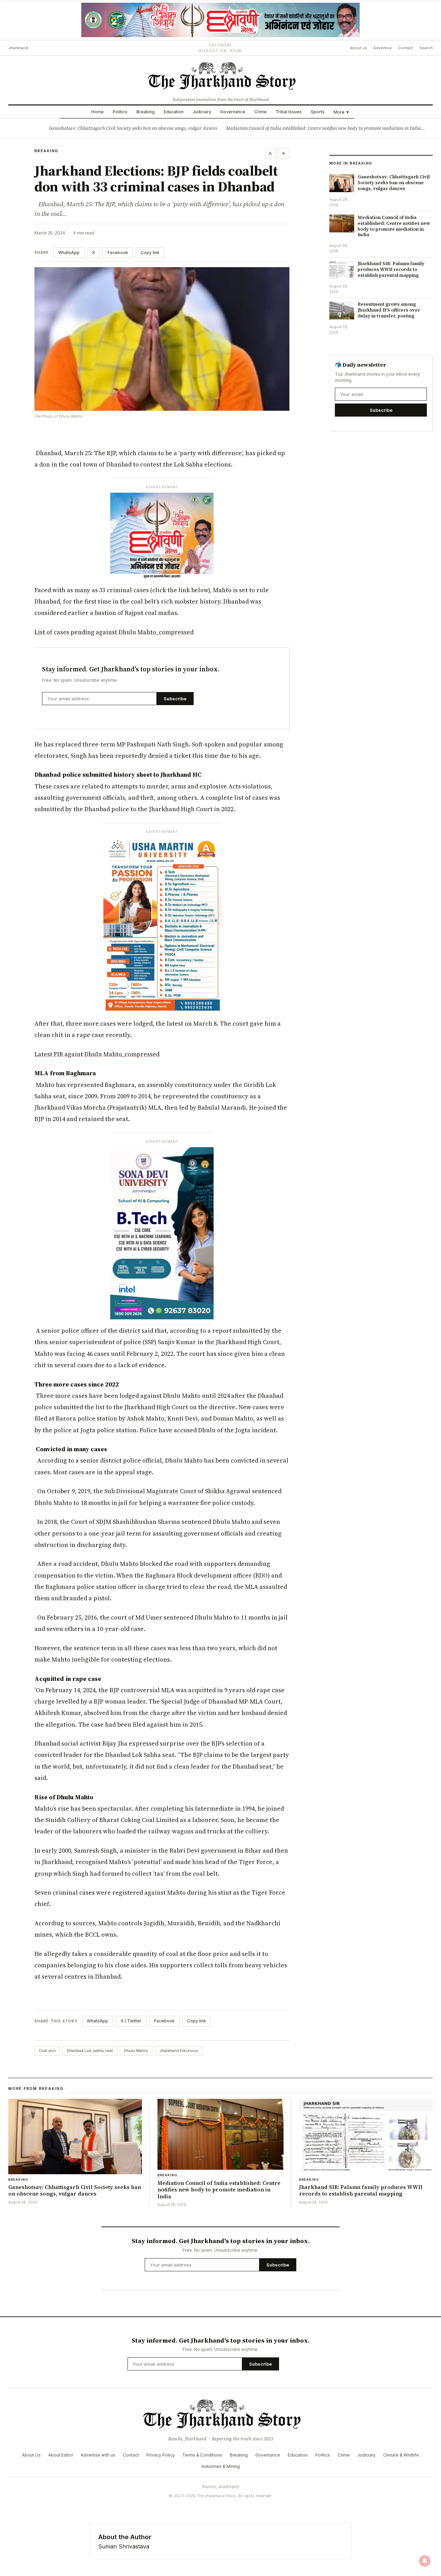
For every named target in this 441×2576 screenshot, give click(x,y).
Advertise (383, 48)
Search (426, 48)
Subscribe (175, 699)
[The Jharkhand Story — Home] (220, 75)
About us (358, 48)
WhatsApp (69, 253)
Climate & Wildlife (401, 2455)
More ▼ (342, 112)
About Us (31, 2455)
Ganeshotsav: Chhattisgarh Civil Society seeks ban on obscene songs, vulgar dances (133, 128)
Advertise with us (98, 2455)
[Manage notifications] (425, 2561)
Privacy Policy (161, 2455)
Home (98, 112)
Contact (406, 48)
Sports (318, 112)
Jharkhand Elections (179, 2051)
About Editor (61, 2455)
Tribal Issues (289, 112)
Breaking (146, 112)
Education (174, 112)
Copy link (150, 253)
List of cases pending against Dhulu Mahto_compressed (114, 632)
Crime (260, 112)
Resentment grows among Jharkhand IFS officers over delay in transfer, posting (389, 310)
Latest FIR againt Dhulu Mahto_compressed (97, 1054)
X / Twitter (131, 2021)
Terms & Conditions (202, 2455)
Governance (233, 112)
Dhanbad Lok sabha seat (90, 2051)
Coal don (47, 2051)
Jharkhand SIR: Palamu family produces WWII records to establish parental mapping (391, 269)
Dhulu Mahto (136, 2051)
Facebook (118, 253)
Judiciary (202, 112)
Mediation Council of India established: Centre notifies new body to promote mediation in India (324, 128)
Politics (120, 112)
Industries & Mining (221, 2466)
